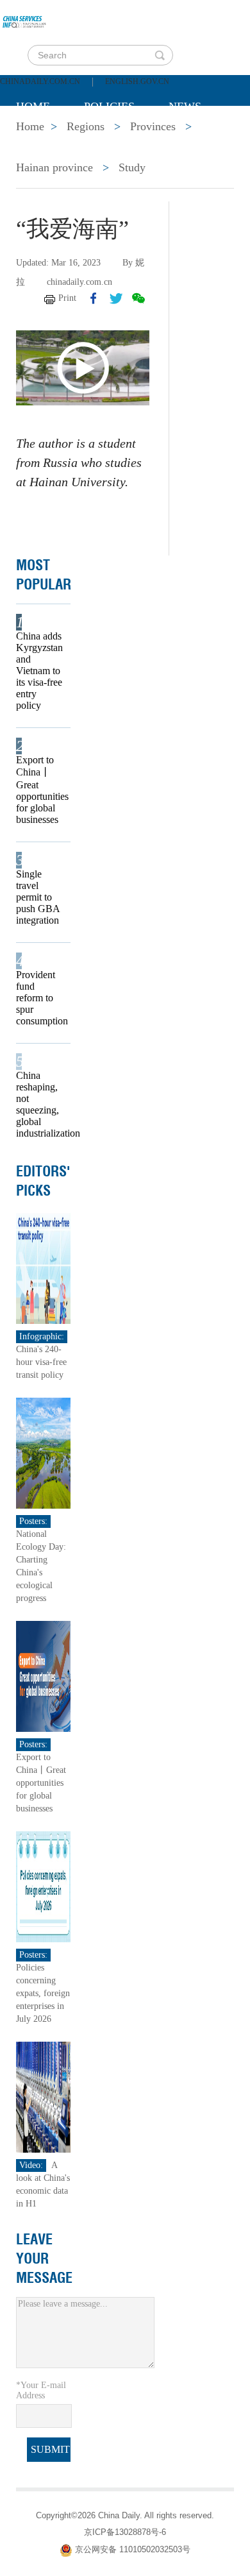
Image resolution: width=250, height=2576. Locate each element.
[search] (160, 55)
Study (132, 167)
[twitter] (116, 298)
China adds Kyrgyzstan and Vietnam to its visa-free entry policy (39, 671)
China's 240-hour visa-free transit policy (41, 1362)
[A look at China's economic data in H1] (43, 2097)
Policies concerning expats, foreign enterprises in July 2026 (43, 1993)
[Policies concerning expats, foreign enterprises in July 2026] (43, 1886)
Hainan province (54, 167)
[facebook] (94, 298)
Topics (123, 139)
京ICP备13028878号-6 (125, 2532)
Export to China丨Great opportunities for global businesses (39, 790)
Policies (109, 106)
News (185, 106)
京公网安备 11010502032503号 (133, 2550)
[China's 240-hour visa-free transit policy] (43, 1268)
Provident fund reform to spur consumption (39, 998)
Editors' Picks (43, 1181)
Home (33, 106)
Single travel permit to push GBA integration (38, 897)
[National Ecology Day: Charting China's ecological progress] (43, 1453)
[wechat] (138, 298)
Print (67, 298)
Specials (43, 139)
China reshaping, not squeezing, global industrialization (39, 1104)
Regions (202, 139)
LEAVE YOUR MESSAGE (44, 2258)
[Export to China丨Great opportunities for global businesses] (43, 1676)
